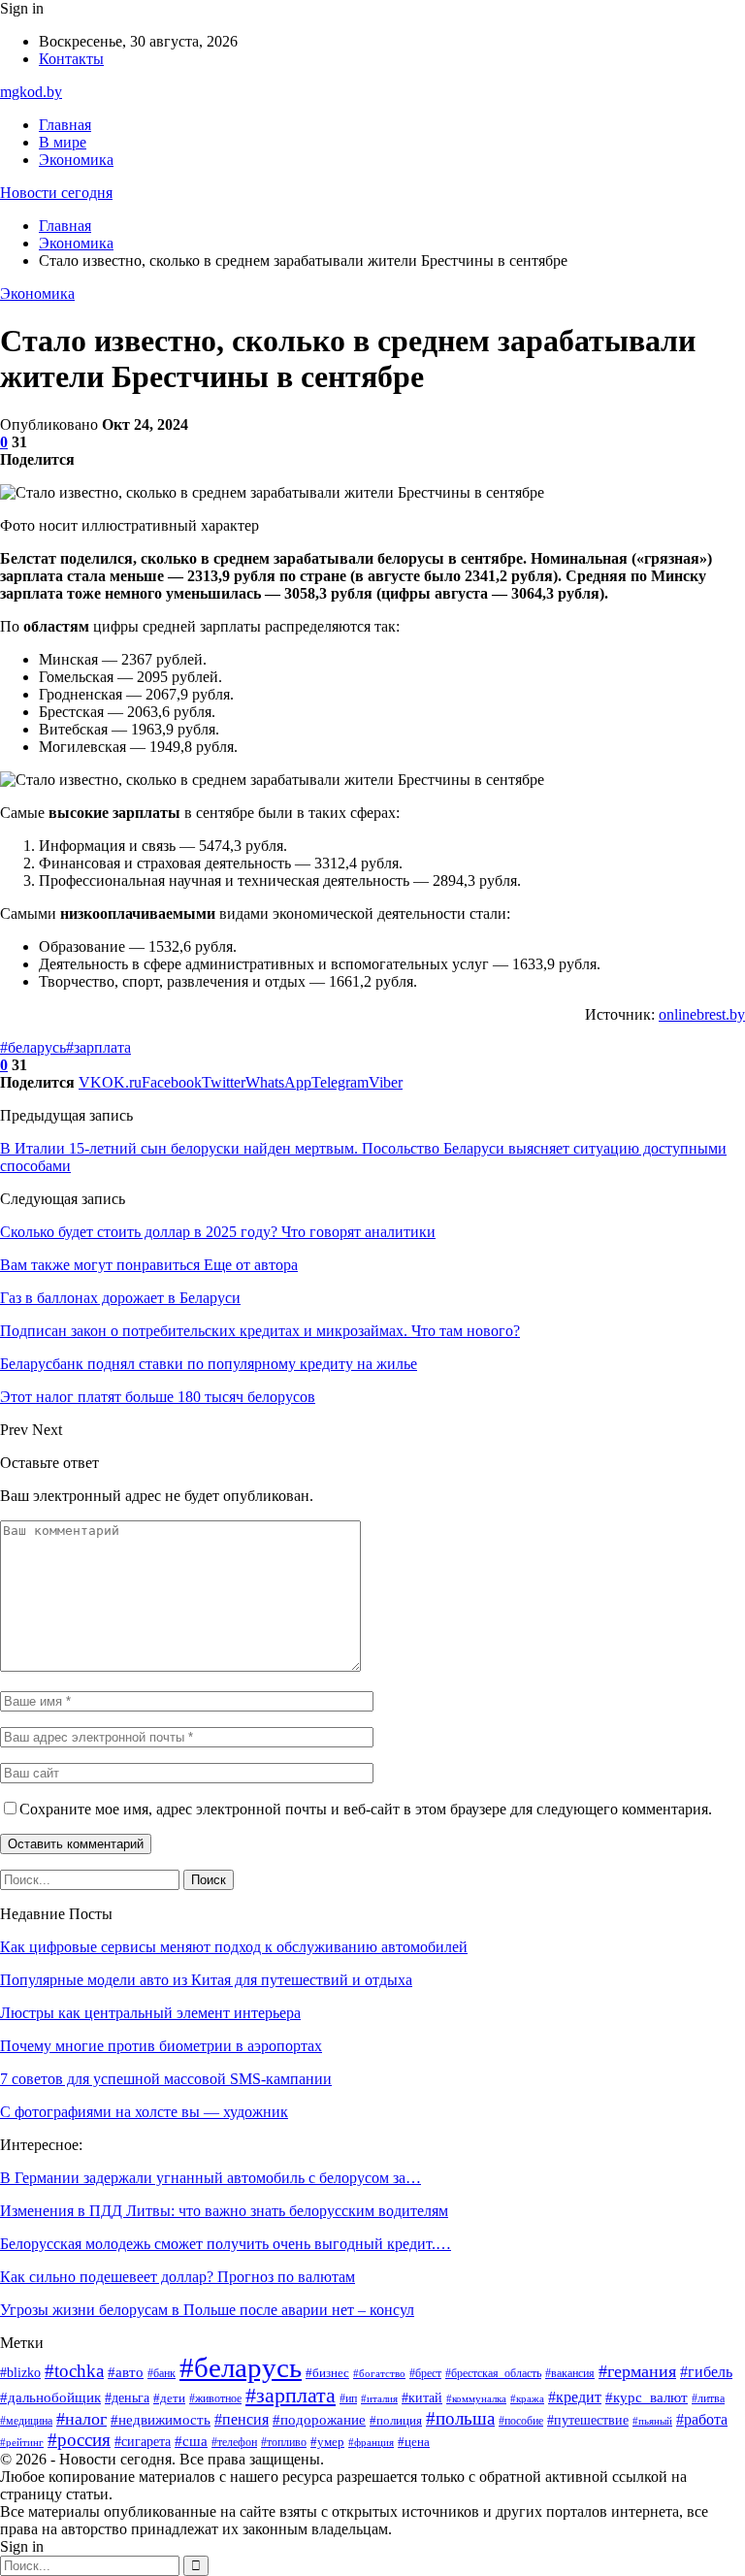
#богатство (379, 2373)
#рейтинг (22, 2442)
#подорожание (319, 2420)
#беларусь (33, 1047)
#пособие (521, 2421)
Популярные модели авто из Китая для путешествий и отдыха (206, 1980)
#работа (702, 2419)
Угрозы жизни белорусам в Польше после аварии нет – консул (207, 2310)
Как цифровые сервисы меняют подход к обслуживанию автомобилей (234, 1947)
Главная (65, 125)
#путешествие (588, 2420)
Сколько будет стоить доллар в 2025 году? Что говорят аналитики (218, 1232)
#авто (126, 2372)
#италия (379, 2399)
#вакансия (570, 2374)
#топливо (284, 2442)
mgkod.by (31, 92)
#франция (371, 2443)
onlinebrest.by (702, 1014)
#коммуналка (476, 2399)
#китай (422, 2397)
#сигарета (143, 2442)
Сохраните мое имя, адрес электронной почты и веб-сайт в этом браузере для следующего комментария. (366, 1809)
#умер (327, 2442)
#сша (191, 2441)
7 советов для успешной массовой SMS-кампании (166, 2079)
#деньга (127, 2397)
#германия (637, 2371)
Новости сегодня (56, 193)
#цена (414, 2442)
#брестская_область (493, 2374)
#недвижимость (161, 2420)
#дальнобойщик (50, 2397)
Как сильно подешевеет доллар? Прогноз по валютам (178, 2277)
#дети (169, 2398)
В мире (63, 142)
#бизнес (327, 2373)
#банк (162, 2373)
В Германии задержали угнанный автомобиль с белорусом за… (211, 2178)
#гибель (706, 2372)
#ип (348, 2398)
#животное (215, 2398)
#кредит (575, 2397)
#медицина (26, 2421)
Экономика (76, 160)
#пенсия (242, 2419)
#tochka (74, 2371)
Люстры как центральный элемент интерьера (150, 2013)
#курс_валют (647, 2397)
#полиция (396, 2421)
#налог (81, 2419)
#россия (79, 2440)
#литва (708, 2398)
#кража (527, 2398)
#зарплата (98, 1047)
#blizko (20, 2373)
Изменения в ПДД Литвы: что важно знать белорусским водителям (224, 2211)
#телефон (234, 2442)
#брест (425, 2374)
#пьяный (652, 2421)
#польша (460, 2418)
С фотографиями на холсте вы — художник (144, 2112)
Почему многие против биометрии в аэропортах (161, 2046)
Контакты (71, 59)
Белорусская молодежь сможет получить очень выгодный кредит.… (226, 2244)
